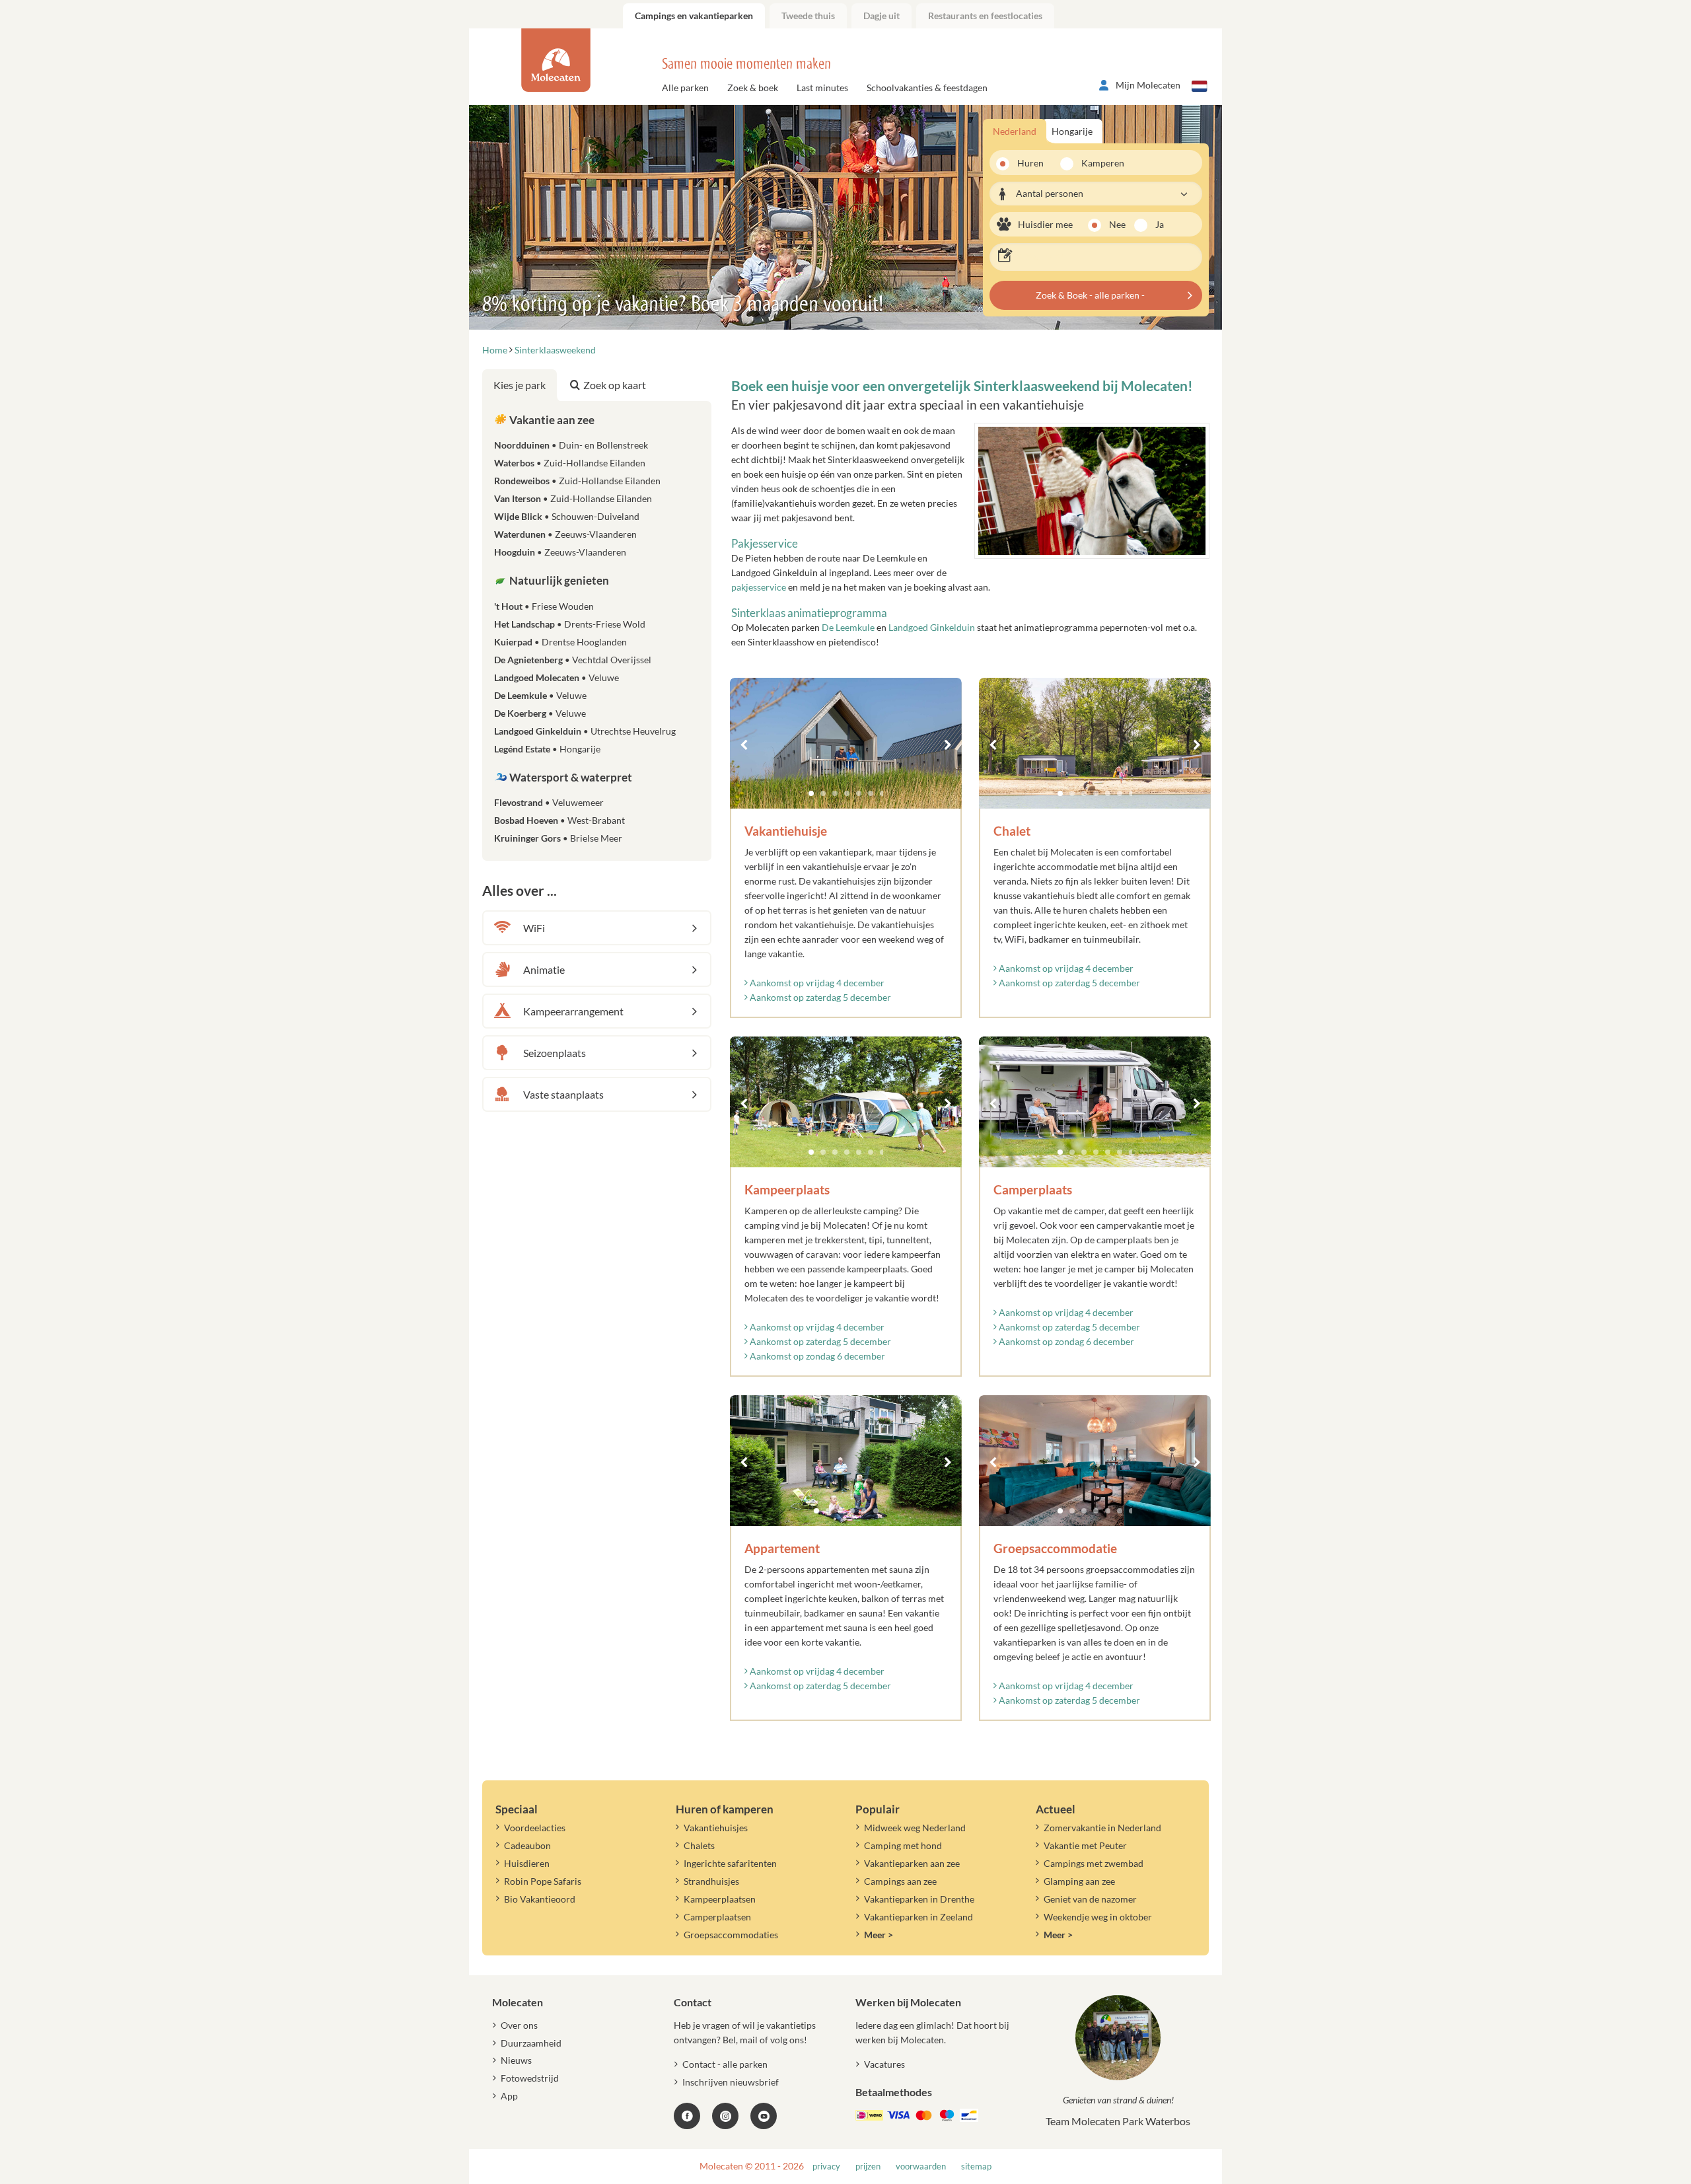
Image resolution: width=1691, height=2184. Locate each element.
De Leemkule (848, 627)
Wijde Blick (567, 516)
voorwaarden (921, 2166)
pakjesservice (759, 587)
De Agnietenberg (573, 660)
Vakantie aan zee (551, 420)
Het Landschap (570, 624)
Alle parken (685, 88)
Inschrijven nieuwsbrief (731, 2082)
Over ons (519, 2025)
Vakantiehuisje (786, 831)
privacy (826, 2166)
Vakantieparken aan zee (912, 1863)
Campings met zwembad (1094, 1863)
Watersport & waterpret (570, 777)
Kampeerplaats (787, 1189)
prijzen (868, 2166)
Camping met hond (903, 1845)
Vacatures (884, 2064)
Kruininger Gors (558, 838)
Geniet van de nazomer (1090, 1899)
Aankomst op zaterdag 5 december (819, 997)
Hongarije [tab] (1072, 131)
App (509, 2096)
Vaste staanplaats (563, 1094)
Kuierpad (560, 642)
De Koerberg (540, 713)
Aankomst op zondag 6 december (816, 1356)
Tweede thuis (808, 16)
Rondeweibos (577, 481)
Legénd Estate (547, 749)
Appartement (782, 1548)
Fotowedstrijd (530, 2078)
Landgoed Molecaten (557, 677)
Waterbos (570, 463)
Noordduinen (571, 445)
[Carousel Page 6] (871, 793)
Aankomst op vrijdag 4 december (816, 983)
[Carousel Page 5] (859, 793)
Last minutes (822, 88)
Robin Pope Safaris (543, 1881)
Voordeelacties (535, 1828)
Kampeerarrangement (573, 1011)
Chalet (1012, 831)
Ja (1160, 224)
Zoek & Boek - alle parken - (1090, 295)
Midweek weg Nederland (915, 1828)
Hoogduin (560, 552)
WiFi (534, 928)
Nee (1117, 224)
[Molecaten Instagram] (725, 2116)
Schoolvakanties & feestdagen (927, 88)
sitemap (976, 2166)
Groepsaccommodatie (1055, 1548)
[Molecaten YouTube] (764, 2116)
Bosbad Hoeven (559, 820)
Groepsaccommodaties (731, 1935)
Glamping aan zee (1079, 1881)
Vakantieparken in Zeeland (918, 1917)
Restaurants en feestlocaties (985, 16)
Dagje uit (881, 16)
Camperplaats (1033, 1189)
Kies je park (520, 385)
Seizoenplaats (555, 1053)
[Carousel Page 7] (882, 793)
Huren (1030, 163)
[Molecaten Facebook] (687, 2116)
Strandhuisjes (711, 1881)
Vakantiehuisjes (716, 1828)
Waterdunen (565, 534)
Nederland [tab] (1015, 131)
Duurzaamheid (531, 2043)
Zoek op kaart (615, 385)
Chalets (699, 1845)
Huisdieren (527, 1863)
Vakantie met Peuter (1085, 1845)
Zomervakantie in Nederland (1102, 1828)
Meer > (879, 1935)
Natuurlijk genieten (558, 580)
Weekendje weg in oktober (1098, 1917)
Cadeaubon (527, 1845)
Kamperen (1098, 163)
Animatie (544, 969)
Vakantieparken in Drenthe (919, 1899)
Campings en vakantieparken (694, 16)
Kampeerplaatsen (720, 1899)
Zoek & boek (753, 88)
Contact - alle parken (725, 2064)
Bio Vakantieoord (540, 1899)
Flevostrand (549, 802)
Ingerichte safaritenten (730, 1863)
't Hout (544, 606)
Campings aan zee (900, 1881)
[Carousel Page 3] (835, 793)
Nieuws (516, 2060)
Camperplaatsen (717, 1917)
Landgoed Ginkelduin (932, 627)
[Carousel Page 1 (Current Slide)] (811, 793)
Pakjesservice (765, 543)
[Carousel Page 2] (823, 793)
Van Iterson (573, 498)
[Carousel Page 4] (847, 793)
